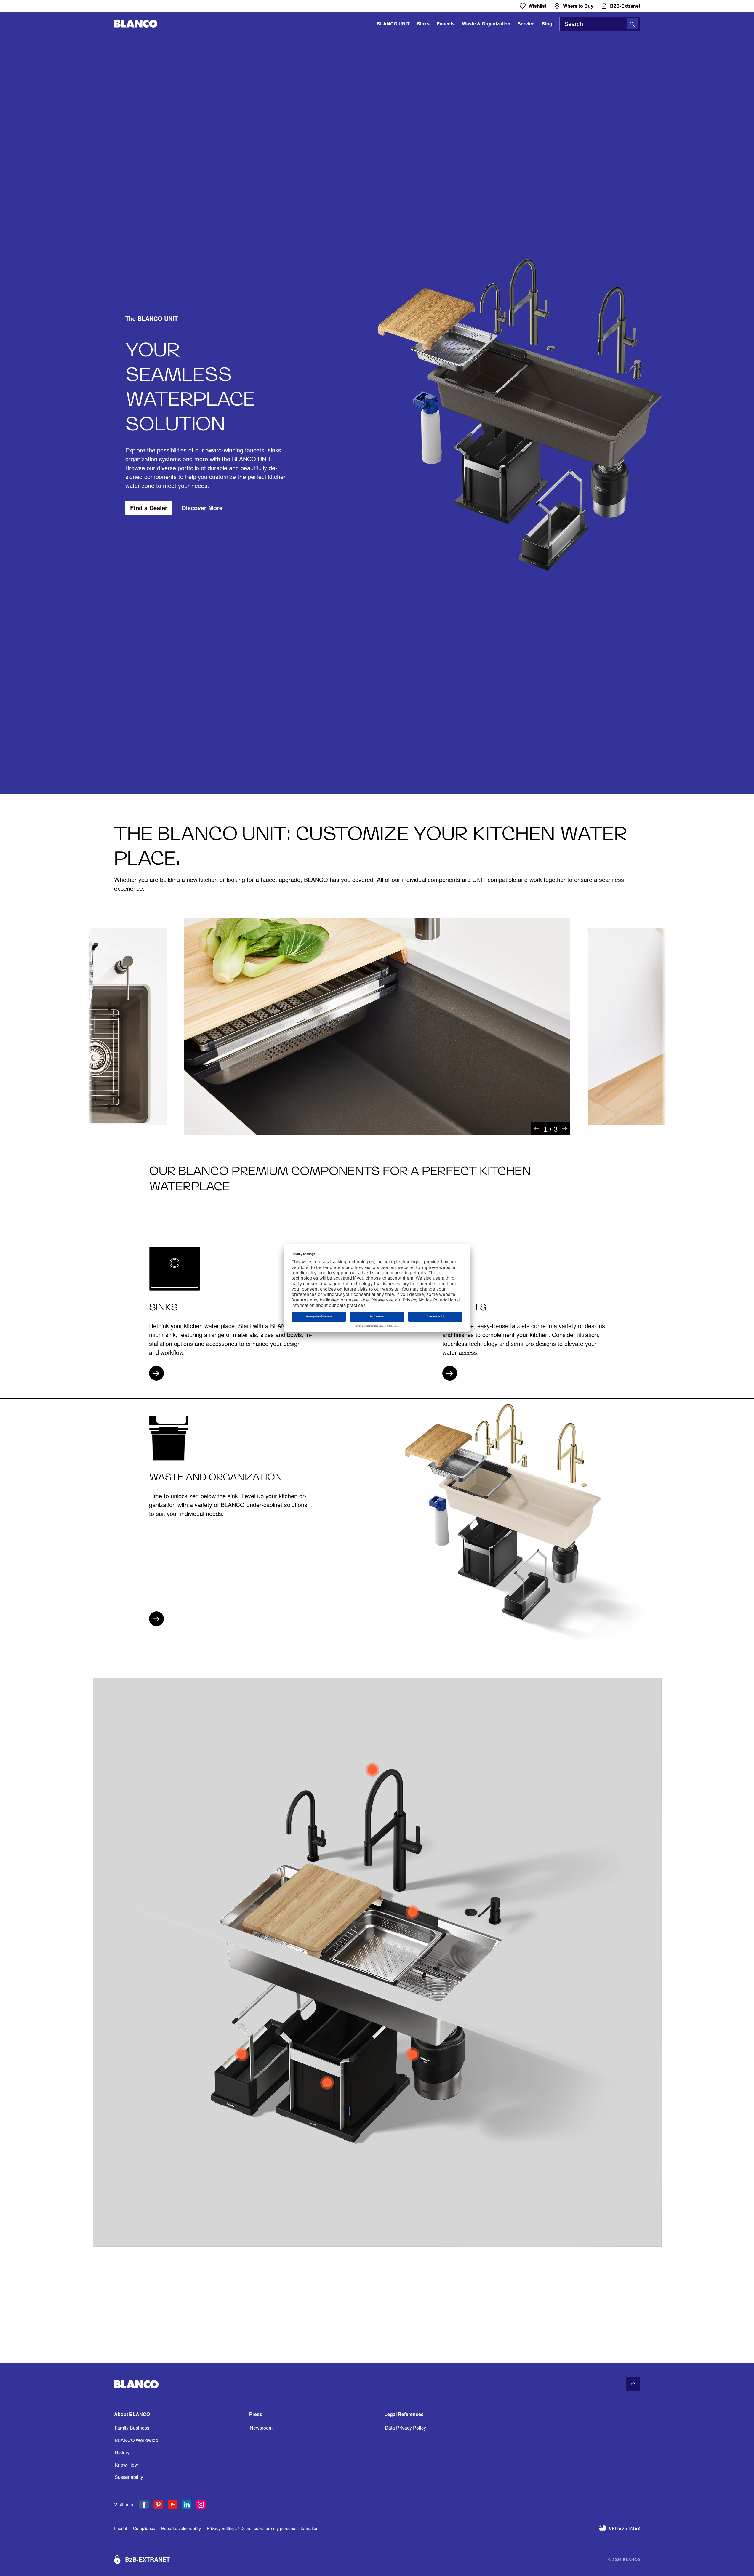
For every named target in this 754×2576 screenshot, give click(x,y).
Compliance (144, 2528)
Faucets (446, 24)
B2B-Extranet (147, 2559)
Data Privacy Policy (405, 2428)
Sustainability (129, 2477)
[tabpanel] (377, 1026)
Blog (547, 24)
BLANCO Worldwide (136, 2440)
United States (625, 2528)
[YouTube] (172, 2505)
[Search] (632, 24)
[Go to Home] (136, 24)
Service (526, 24)
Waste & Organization (486, 24)
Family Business (132, 2428)
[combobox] (600, 24)
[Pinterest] (158, 2505)
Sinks (423, 24)
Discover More (202, 508)
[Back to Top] (633, 2384)
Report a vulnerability (181, 2528)
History (122, 2452)
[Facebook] (144, 2505)
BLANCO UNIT (393, 24)
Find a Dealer (149, 508)
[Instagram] (201, 2505)
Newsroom (261, 2428)
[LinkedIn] (187, 2505)
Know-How (126, 2465)
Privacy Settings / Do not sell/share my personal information (263, 2528)
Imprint (121, 2528)
